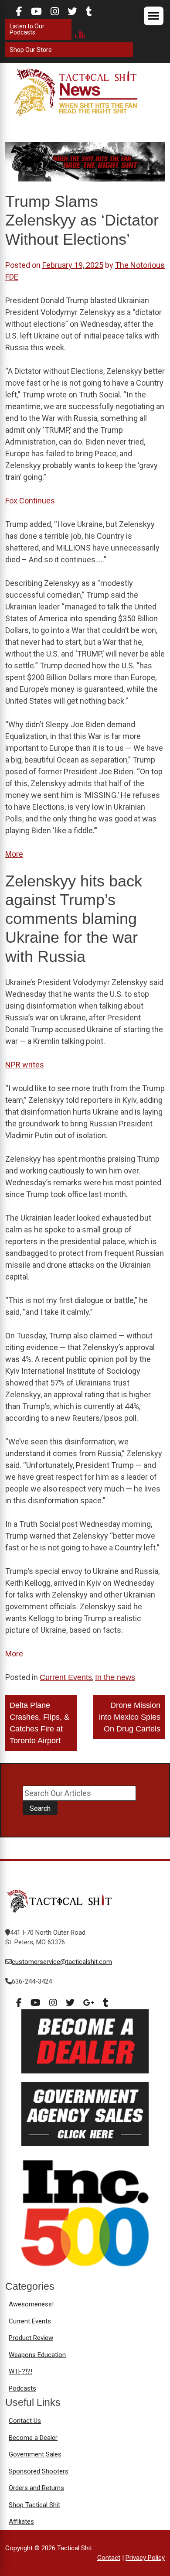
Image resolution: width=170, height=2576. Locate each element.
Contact (109, 2558)
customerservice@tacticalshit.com (62, 1962)
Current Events (66, 1677)
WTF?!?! (20, 2371)
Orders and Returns (36, 2488)
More (14, 854)
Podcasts (22, 2388)
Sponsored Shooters (39, 2471)
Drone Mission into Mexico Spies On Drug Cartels (130, 1717)
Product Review (31, 2338)
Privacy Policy (145, 2558)
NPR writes (25, 1065)
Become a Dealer (33, 2438)
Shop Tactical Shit (34, 2505)
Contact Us (25, 2421)
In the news (115, 1677)
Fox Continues (30, 501)
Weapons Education (37, 2355)
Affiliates (21, 2521)
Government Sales (35, 2454)
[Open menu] (154, 16)
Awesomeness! (31, 2304)
